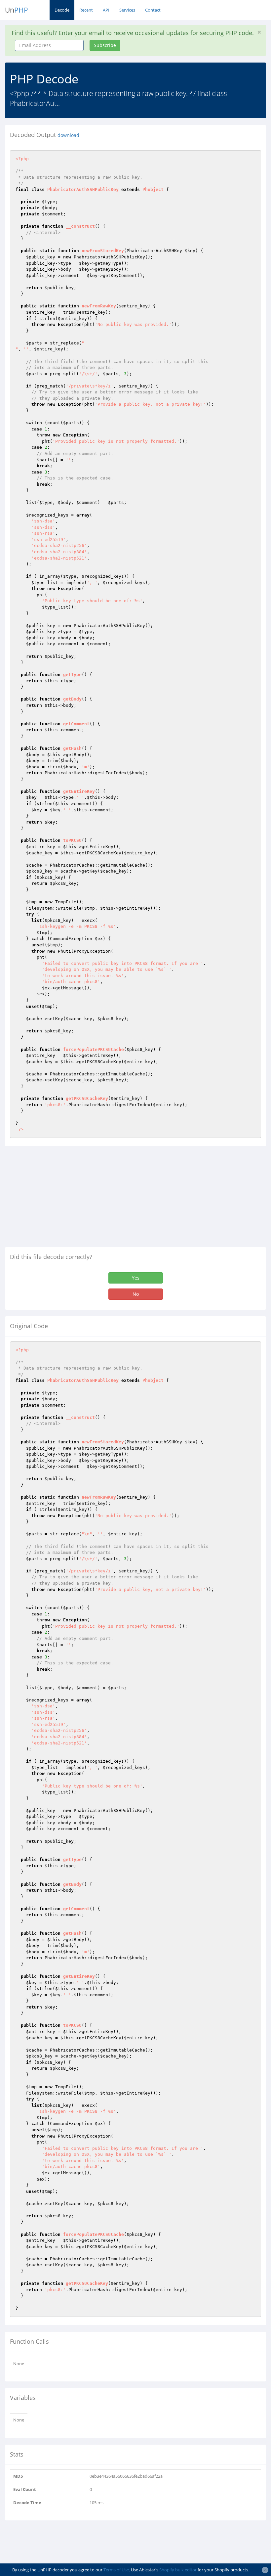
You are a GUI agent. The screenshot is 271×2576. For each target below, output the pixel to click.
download (68, 135)
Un (17, 10)
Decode (62, 10)
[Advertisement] (60, 1199)
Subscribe (105, 45)
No (136, 1294)
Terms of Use (116, 2570)
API (106, 10)
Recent (86, 10)
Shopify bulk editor (178, 2570)
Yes (136, 1278)
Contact (153, 10)
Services (127, 10)
